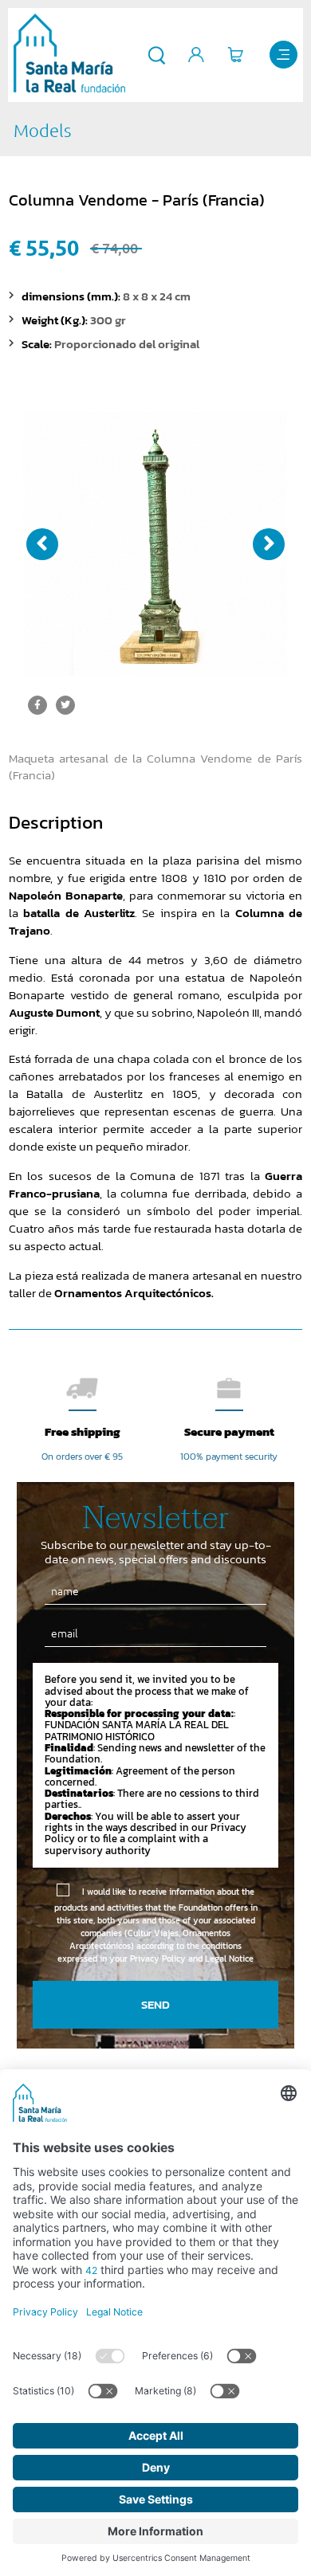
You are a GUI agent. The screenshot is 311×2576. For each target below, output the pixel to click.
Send (155, 2004)
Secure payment (229, 1431)
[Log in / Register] (197, 55)
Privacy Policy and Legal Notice (192, 1958)
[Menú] (283, 55)
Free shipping (83, 1431)
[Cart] (236, 55)
